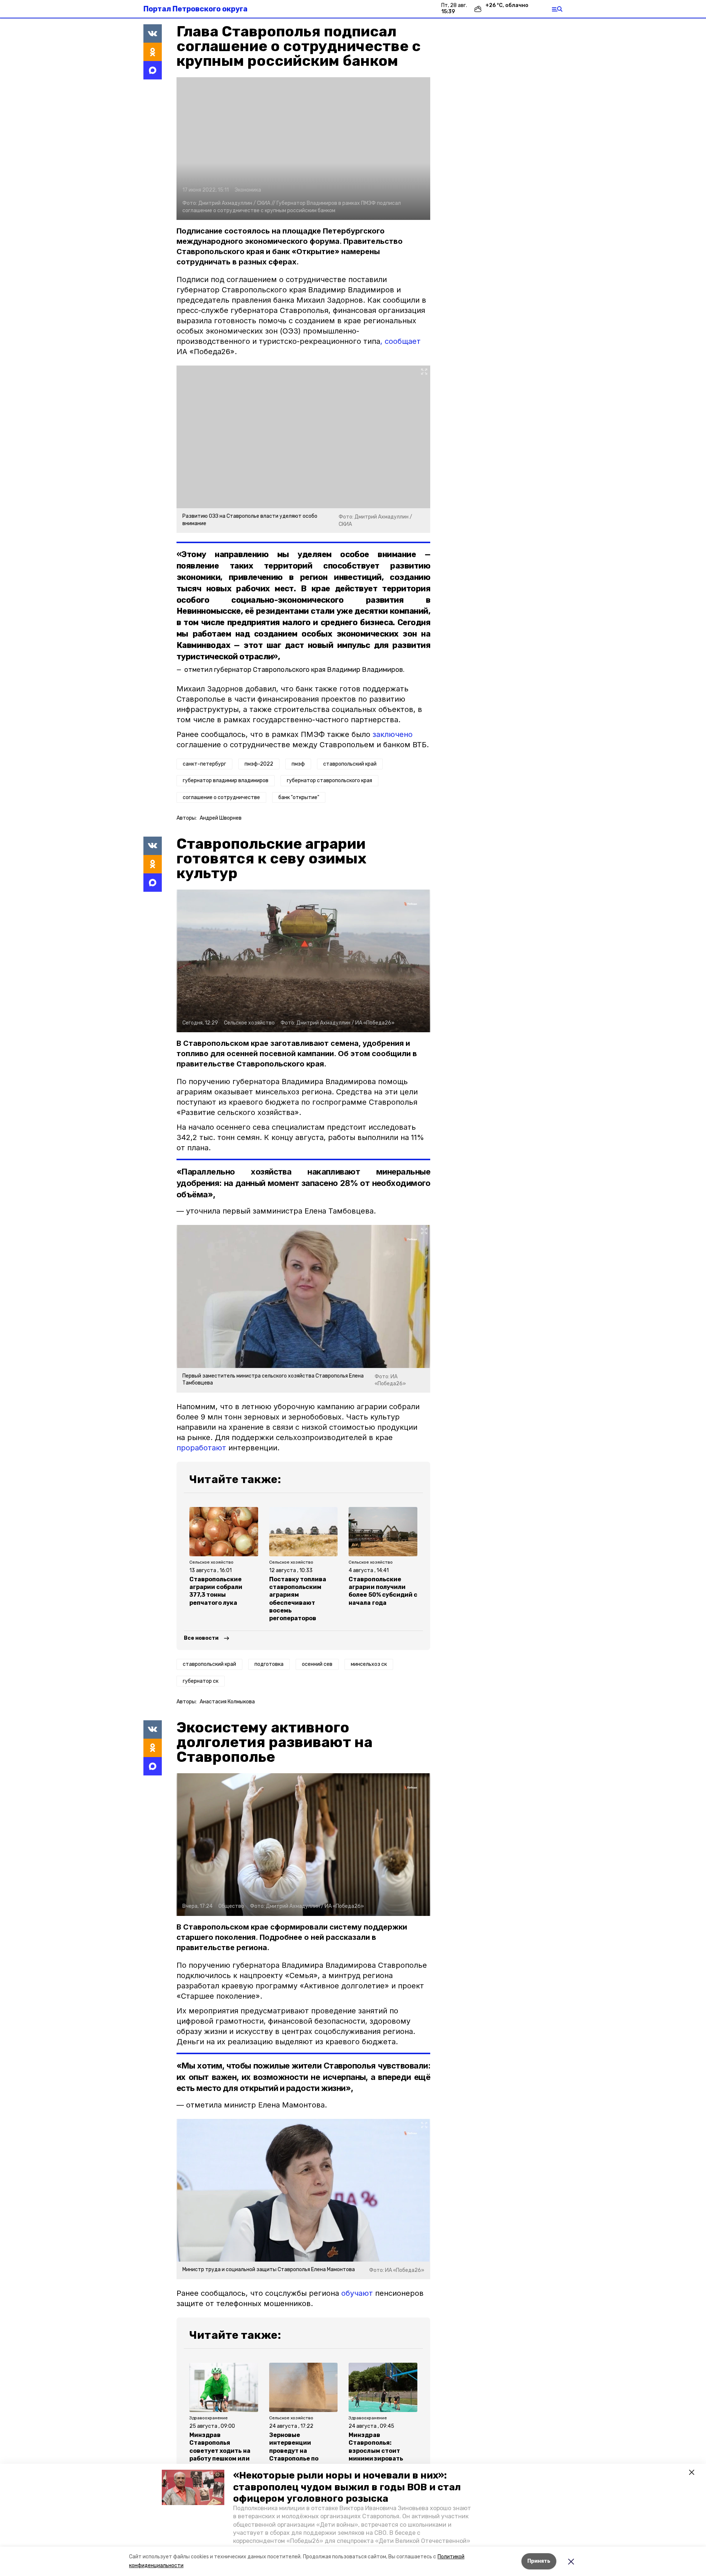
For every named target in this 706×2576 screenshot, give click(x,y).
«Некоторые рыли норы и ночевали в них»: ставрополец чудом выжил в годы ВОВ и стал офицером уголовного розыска (347, 2487)
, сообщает (400, 341)
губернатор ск (201, 1681)
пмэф (298, 764)
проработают (201, 1448)
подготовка (269, 1664)
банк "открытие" (299, 797)
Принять (539, 2561)
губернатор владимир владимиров (226, 781)
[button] (193, 2487)
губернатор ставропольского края (329, 781)
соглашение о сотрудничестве (221, 797)
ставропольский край (350, 764)
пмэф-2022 (259, 764)
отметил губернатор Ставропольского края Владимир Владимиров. (294, 670)
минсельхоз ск (369, 1664)
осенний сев (317, 1664)
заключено (391, 734)
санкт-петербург (204, 764)
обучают (357, 2293)
